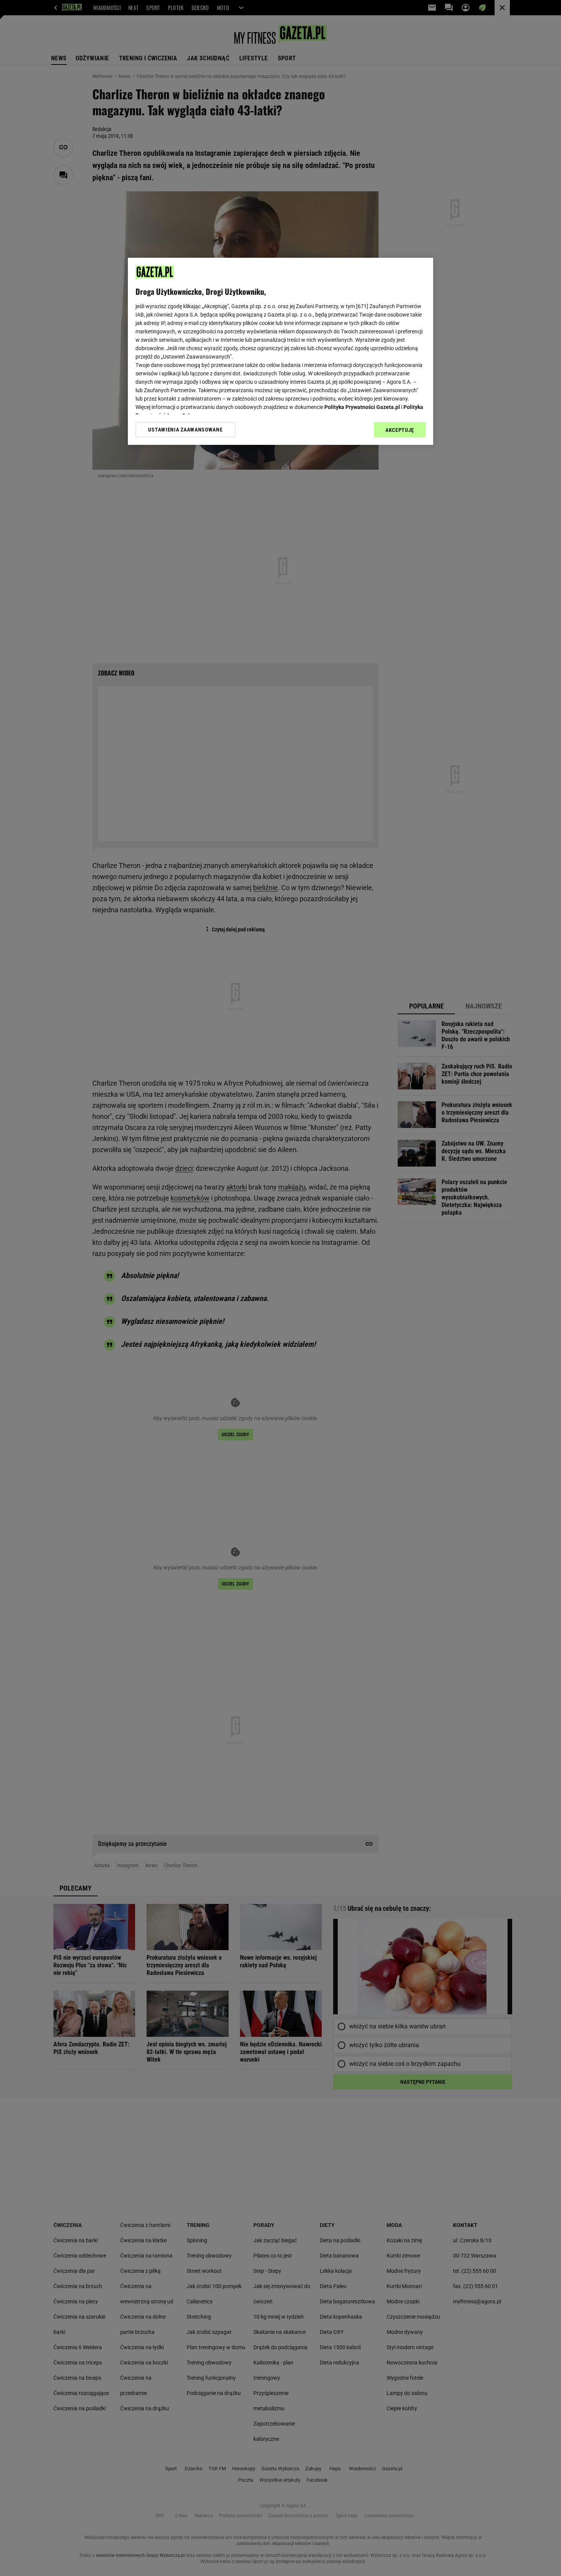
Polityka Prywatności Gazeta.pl (362, 407)
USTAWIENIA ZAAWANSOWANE (185, 430)
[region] (280, 351)
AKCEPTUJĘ (400, 430)
